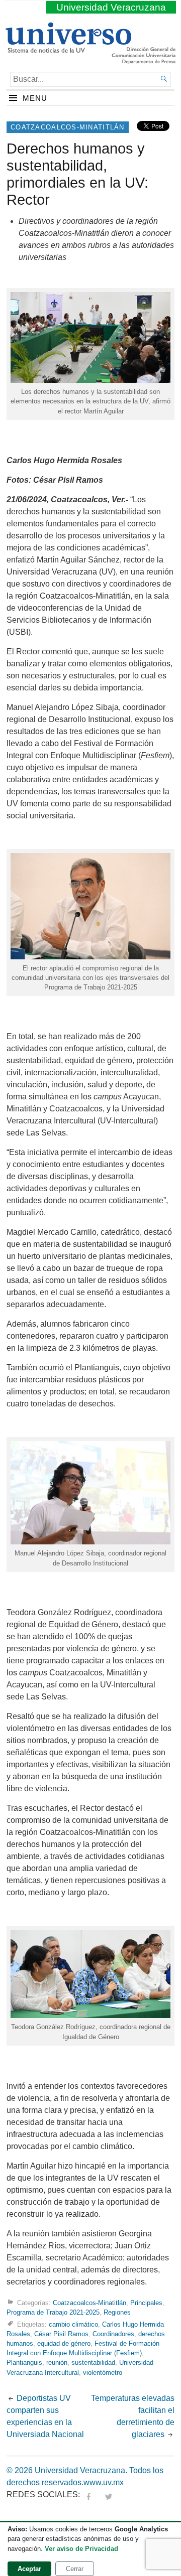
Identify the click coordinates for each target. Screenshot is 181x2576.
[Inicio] (68, 49)
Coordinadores (113, 2334)
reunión (57, 2363)
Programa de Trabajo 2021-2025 (53, 2312)
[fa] (88, 2494)
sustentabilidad (93, 2363)
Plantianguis (24, 2363)
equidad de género (64, 2343)
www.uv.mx (104, 2482)
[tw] (109, 2494)
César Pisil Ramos (61, 2334)
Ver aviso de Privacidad (81, 2549)
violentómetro (103, 2373)
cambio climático (73, 2324)
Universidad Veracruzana (111, 7)
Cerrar (75, 2569)
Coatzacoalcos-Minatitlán (68, 127)
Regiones (117, 2312)
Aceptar (29, 2569)
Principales (146, 2303)
